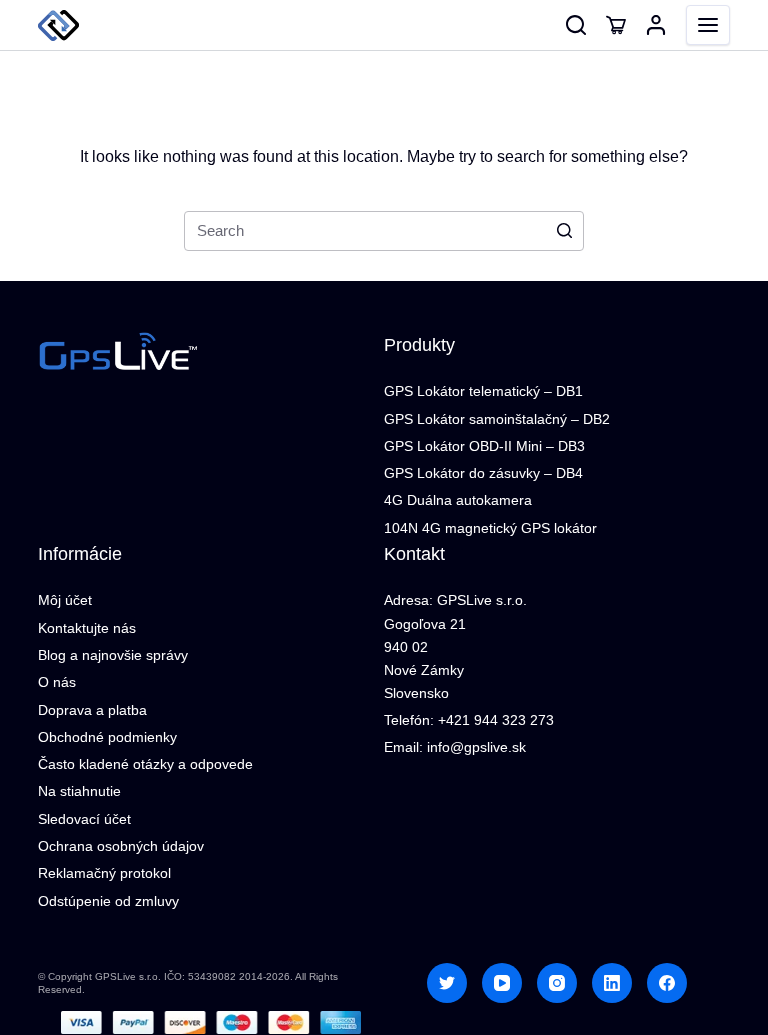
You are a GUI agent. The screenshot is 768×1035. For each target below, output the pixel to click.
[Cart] (616, 25)
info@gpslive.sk (476, 747)
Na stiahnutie (79, 791)
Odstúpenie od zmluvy (108, 901)
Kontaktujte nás (87, 628)
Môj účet (65, 600)
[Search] (576, 25)
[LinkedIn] (612, 983)
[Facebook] (667, 983)
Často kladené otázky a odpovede (145, 764)
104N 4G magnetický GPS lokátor (490, 528)
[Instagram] (557, 983)
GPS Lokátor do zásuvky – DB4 (483, 473)
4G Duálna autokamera (458, 500)
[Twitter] (447, 983)
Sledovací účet (84, 819)
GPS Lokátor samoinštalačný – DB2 (497, 419)
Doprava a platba (92, 710)
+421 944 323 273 (496, 720)
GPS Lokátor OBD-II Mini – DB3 (484, 446)
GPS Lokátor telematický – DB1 (483, 391)
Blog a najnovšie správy (113, 655)
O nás (57, 682)
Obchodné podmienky (107, 737)
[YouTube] (502, 983)
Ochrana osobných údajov (121, 846)
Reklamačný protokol (104, 873)
